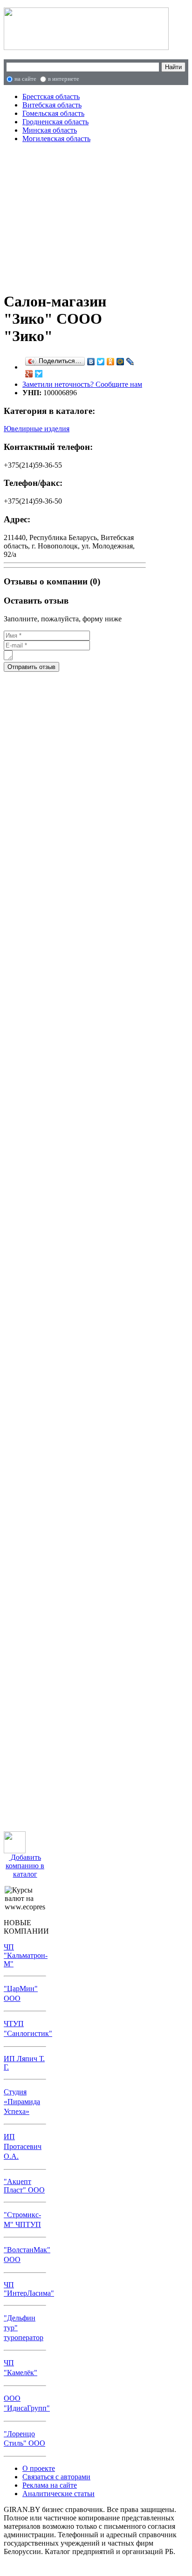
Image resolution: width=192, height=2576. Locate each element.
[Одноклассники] (111, 362)
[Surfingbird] (39, 374)
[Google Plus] (29, 374)
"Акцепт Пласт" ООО (24, 2186)
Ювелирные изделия (37, 429)
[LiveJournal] (130, 362)
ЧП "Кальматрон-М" (26, 1955)
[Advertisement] (75, 216)
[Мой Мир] (120, 362)
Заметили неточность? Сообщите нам (82, 384)
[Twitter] (101, 362)
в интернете (64, 79)
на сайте (25, 79)
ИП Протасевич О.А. (23, 2146)
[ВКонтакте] (91, 362)
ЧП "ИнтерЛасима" (29, 2289)
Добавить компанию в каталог (25, 1866)
